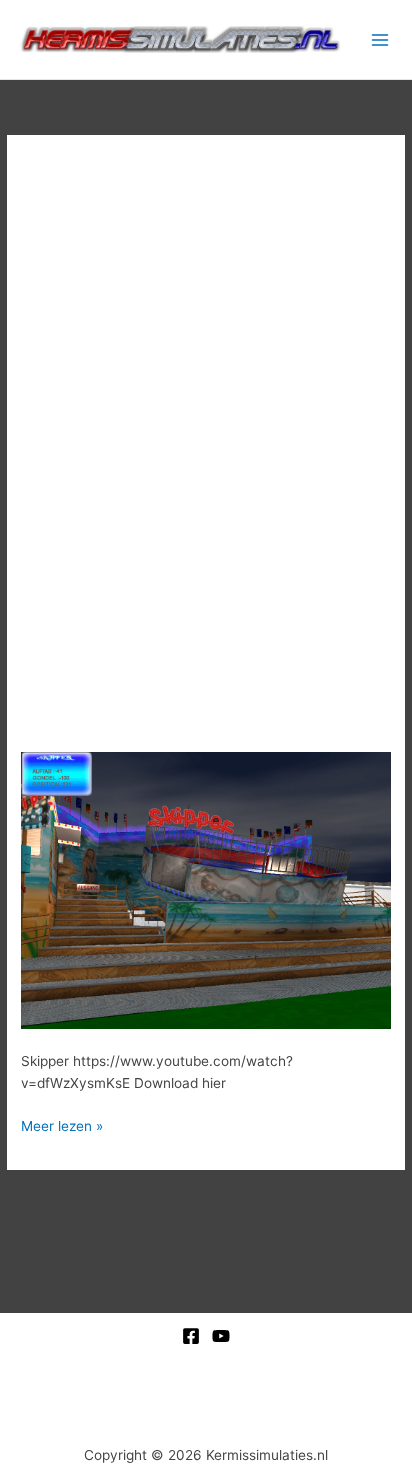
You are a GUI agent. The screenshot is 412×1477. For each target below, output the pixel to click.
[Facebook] (191, 1336)
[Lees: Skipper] (206, 889)
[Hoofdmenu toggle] (380, 39)
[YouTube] (221, 1336)
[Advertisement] (206, 392)
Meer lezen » (62, 1124)
